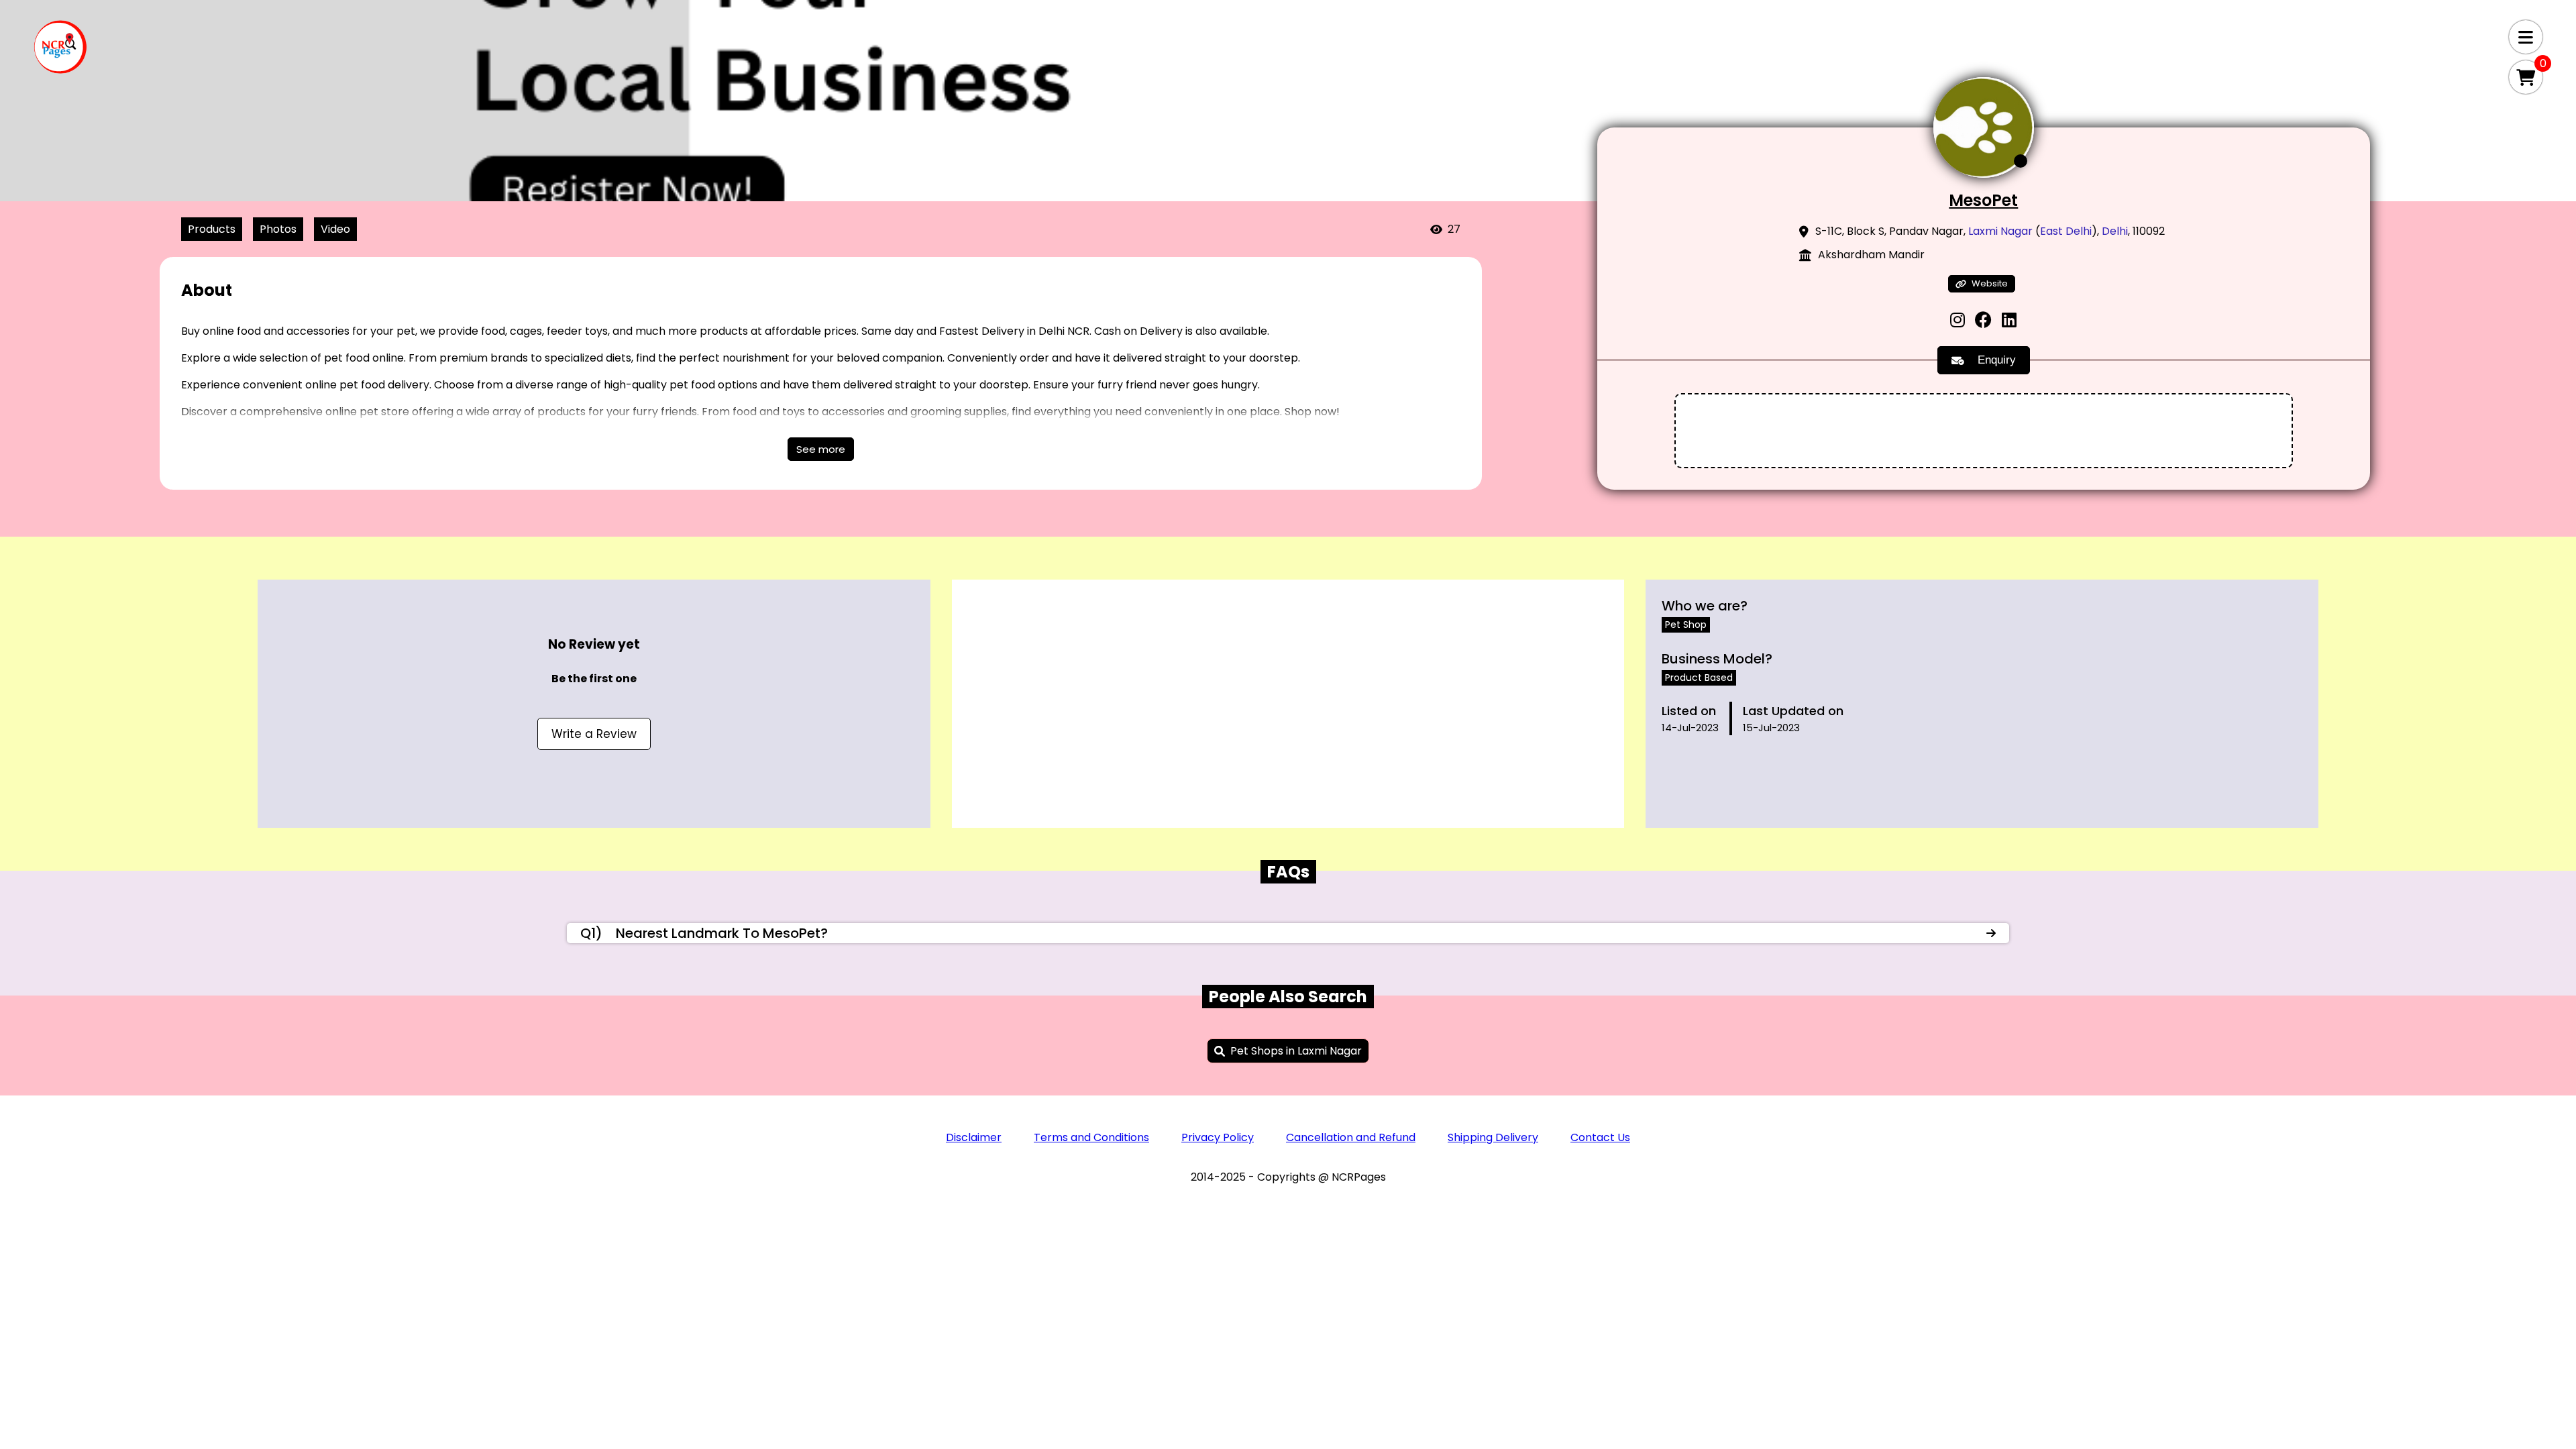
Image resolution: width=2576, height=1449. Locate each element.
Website (1990, 283)
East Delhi (2066, 231)
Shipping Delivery (1493, 1137)
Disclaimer (974, 1137)
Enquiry (1997, 360)
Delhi (2115, 231)
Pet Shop (1686, 625)
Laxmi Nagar (2000, 231)
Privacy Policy (1218, 1137)
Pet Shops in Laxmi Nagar (1296, 1051)
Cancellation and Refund (1351, 1137)
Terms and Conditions (1091, 1137)
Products (212, 229)
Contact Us (1600, 1137)
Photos (278, 229)
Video (335, 229)
